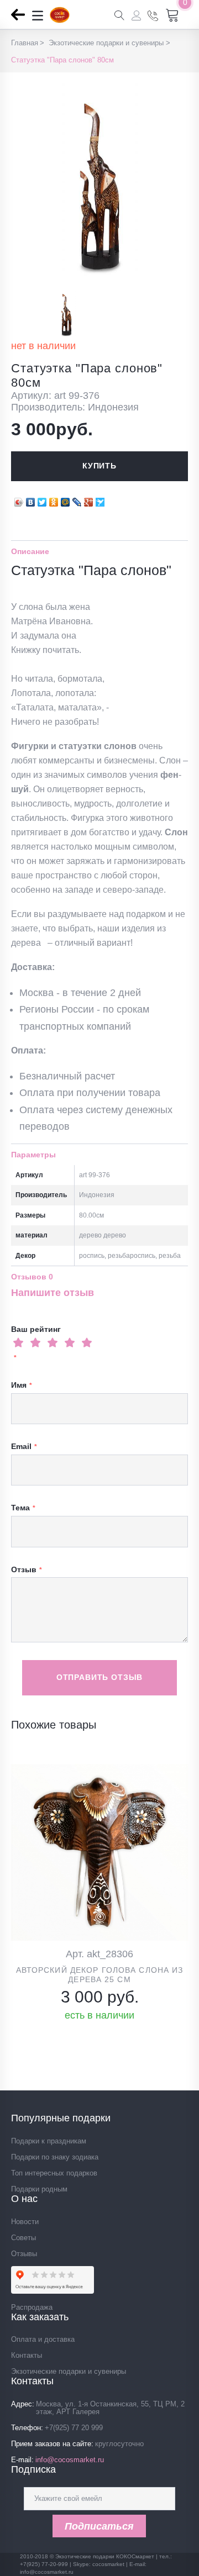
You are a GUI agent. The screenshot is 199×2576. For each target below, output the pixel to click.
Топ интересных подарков (54, 2173)
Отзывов (32, 1277)
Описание (30, 551)
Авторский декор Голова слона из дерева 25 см (100, 1975)
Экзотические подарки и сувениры (69, 2371)
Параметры (33, 1155)
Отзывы (24, 2254)
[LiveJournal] (77, 499)
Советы (23, 2238)
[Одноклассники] (54, 499)
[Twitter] (42, 499)
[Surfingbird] (100, 499)
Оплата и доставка (43, 2339)
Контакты (27, 2355)
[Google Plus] (89, 499)
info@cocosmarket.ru (70, 2460)
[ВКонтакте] (31, 499)
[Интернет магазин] (60, 20)
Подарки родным (39, 2189)
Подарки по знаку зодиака (55, 2157)
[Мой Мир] (66, 499)
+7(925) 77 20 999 (74, 2428)
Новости (25, 2222)
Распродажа (32, 2307)
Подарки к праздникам (49, 2141)
